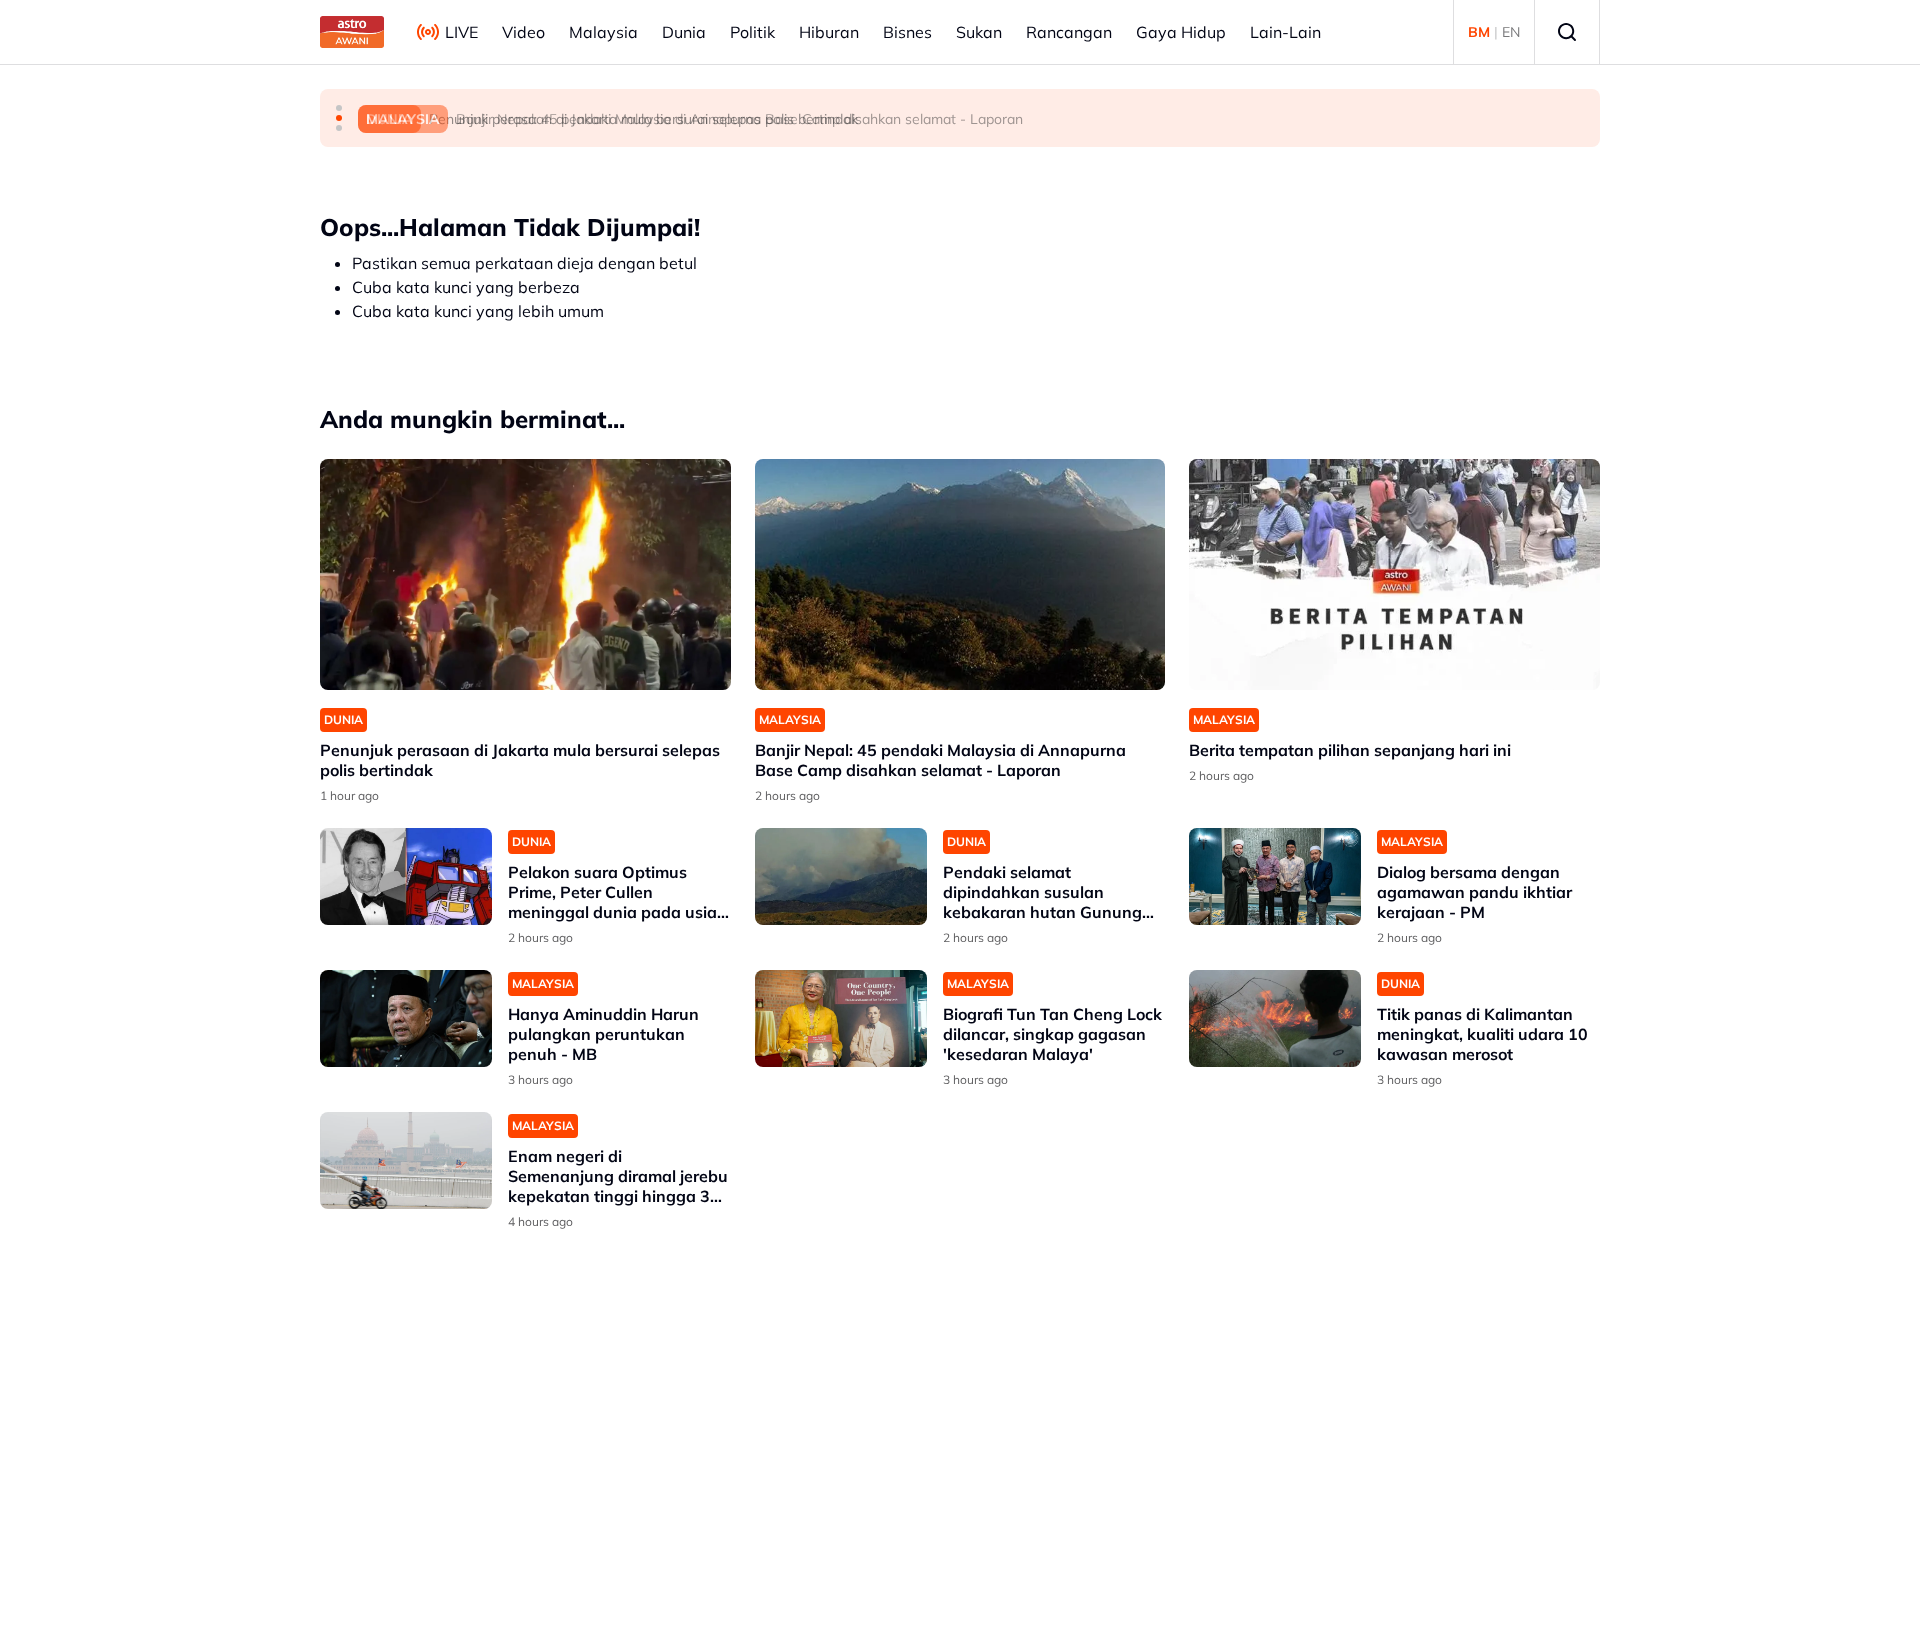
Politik (752, 32)
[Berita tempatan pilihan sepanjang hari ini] (1394, 574)
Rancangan (1069, 32)
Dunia (684, 32)
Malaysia (603, 32)
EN (1511, 32)
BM (1479, 32)
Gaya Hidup (1181, 32)
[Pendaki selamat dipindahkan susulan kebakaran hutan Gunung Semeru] (841, 876)
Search (1567, 32)
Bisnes (907, 32)
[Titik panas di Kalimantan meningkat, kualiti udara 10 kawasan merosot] (1275, 1018)
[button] (339, 108)
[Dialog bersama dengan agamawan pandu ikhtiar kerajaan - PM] (1275, 876)
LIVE (461, 32)
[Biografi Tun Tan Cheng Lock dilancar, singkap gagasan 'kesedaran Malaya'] (841, 1018)
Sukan (979, 32)
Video (523, 32)
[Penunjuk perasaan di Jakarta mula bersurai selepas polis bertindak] (525, 574)
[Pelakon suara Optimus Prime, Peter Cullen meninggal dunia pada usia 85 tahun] (406, 876)
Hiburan (829, 32)
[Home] (352, 32)
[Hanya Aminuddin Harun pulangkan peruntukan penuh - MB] (406, 1018)
